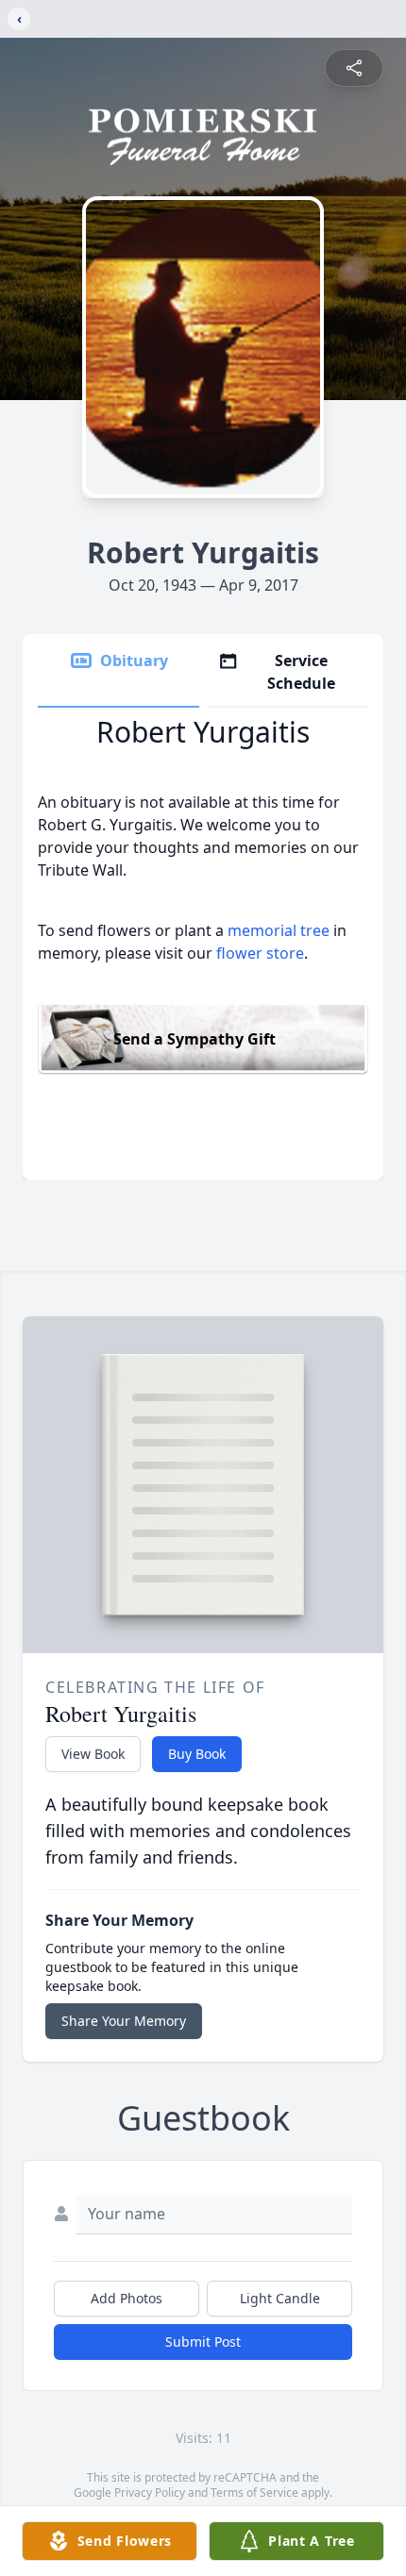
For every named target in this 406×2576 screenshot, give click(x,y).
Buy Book (197, 1754)
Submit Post (203, 2342)
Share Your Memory (124, 2021)
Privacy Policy (150, 2492)
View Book (93, 1754)
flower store (260, 953)
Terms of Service (254, 2492)
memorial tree (279, 930)
